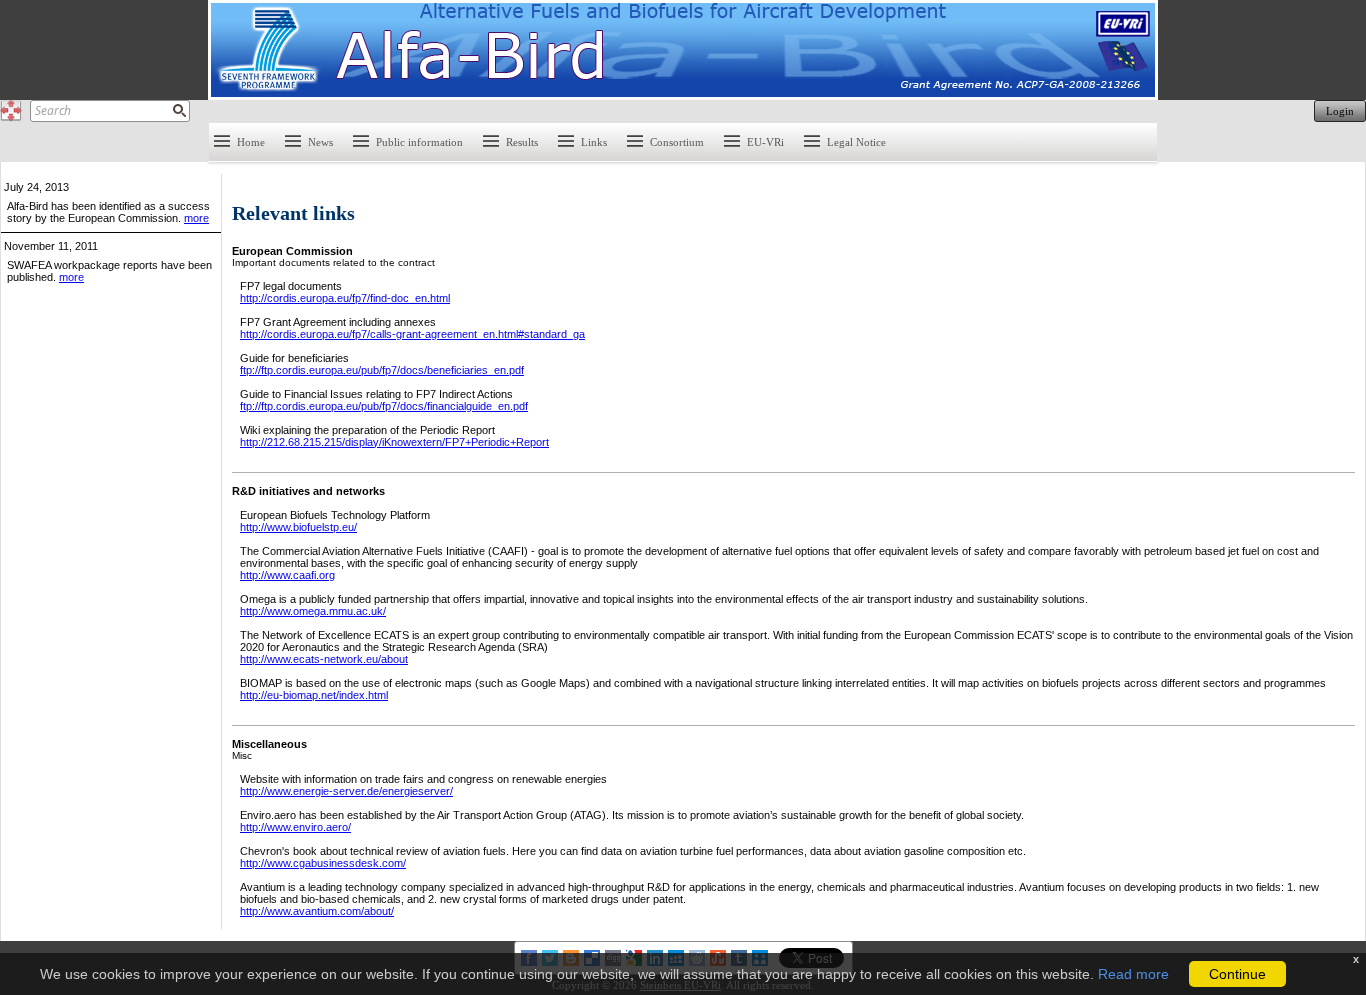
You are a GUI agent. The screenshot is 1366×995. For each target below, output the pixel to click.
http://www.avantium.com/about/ (317, 911)
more (196, 218)
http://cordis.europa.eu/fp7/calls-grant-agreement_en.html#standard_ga (412, 334)
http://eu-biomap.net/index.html (314, 695)
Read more (1133, 974)
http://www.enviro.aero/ (295, 827)
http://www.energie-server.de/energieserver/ (346, 791)
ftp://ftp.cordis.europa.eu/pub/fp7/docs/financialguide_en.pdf (384, 406)
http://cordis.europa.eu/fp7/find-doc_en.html (345, 298)
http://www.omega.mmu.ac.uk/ (313, 611)
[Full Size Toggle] (11, 111)
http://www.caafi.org (287, 575)
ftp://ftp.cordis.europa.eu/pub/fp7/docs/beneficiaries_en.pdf (382, 370)
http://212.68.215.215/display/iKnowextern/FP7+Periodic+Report (394, 442)
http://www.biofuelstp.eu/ (298, 527)
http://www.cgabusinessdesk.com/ (323, 863)
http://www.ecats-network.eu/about (324, 659)
